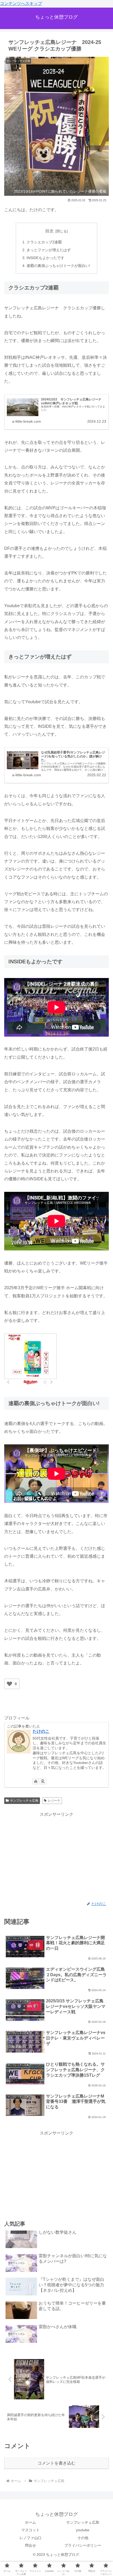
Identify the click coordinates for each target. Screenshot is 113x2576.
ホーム (30, 2522)
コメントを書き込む (56, 2463)
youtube (83, 2530)
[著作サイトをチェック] (36, 1781)
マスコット (30, 2530)
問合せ (30, 2545)
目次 (49, 231)
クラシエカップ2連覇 (44, 242)
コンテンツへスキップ (21, 4)
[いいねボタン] (9, 1684)
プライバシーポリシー (83, 2545)
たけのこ (41, 1731)
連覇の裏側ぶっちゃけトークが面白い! (58, 266)
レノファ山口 (30, 2538)
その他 (83, 2538)
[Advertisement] (56, 1855)
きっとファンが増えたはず (49, 250)
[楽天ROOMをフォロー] (43, 1781)
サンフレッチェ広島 (24, 1801)
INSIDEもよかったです (45, 258)
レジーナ (54, 1801)
